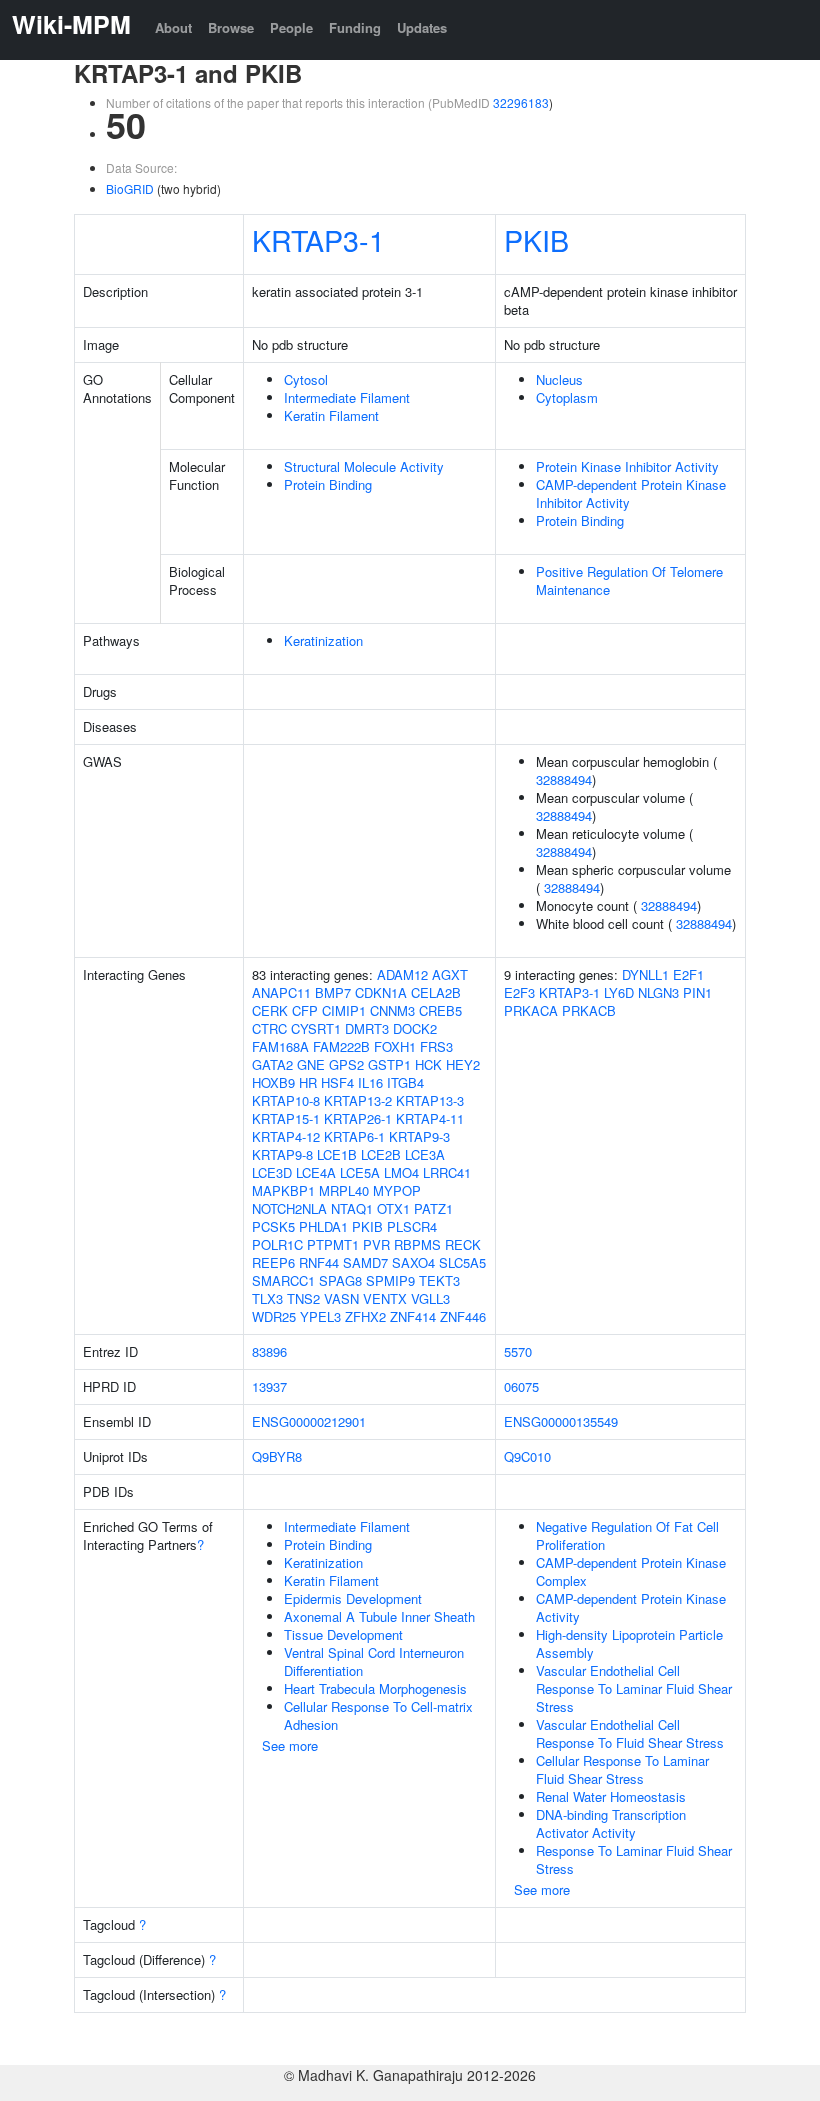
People (291, 27)
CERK (270, 1010)
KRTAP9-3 (419, 1136)
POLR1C (277, 1244)
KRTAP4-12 (286, 1136)
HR (308, 1082)
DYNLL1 (645, 974)
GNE (311, 1064)
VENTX (385, 1298)
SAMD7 (365, 1262)
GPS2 (346, 1064)
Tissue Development (343, 1634)
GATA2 (272, 1064)
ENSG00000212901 (309, 1421)
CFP (305, 1010)
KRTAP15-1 (286, 1118)
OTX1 (393, 1208)
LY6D (619, 992)
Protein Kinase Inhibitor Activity (627, 466)
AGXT (450, 974)
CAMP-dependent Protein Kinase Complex (631, 1571)
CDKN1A (381, 992)
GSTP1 (389, 1064)
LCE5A (360, 1172)
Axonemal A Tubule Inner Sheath (379, 1616)
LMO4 (401, 1172)
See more (290, 1745)
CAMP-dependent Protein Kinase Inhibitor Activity (631, 493)
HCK (428, 1064)
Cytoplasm (567, 397)
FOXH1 (395, 1046)
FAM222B (341, 1046)
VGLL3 (430, 1298)
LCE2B (381, 1154)
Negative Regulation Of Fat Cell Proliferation (627, 1535)
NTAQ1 (352, 1208)
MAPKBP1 (283, 1190)
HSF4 (337, 1082)
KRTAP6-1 (354, 1136)
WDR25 (274, 1316)
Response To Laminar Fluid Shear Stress (634, 1859)
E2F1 (688, 974)
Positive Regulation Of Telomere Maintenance (629, 580)
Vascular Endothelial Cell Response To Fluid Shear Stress (630, 1733)
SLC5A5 (462, 1262)
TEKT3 (439, 1280)
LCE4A (316, 1172)
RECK (463, 1244)
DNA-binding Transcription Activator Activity (611, 1823)
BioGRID (130, 188)
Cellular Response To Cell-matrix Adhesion (378, 1715)
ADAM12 (402, 974)
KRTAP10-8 (286, 1100)
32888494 (564, 779)
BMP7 (333, 992)
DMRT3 (367, 1028)
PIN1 (697, 992)
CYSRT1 (316, 1028)
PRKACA (531, 1010)
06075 (521, 1386)
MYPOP (397, 1190)
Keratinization (323, 640)
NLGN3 (658, 992)
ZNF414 (413, 1316)
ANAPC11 (281, 992)
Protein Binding (328, 484)
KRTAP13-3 (430, 1100)
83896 (269, 1351)
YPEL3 (320, 1316)
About (173, 27)
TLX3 (267, 1298)
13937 (269, 1386)
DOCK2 (415, 1028)
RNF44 (319, 1262)
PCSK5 (273, 1226)
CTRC (269, 1028)
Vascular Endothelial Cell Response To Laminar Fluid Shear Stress (634, 1688)
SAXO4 (413, 1262)
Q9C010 (527, 1456)
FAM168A (280, 1046)
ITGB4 (405, 1082)
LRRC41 (447, 1172)
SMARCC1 (283, 1280)
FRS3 (436, 1046)
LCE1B (337, 1154)
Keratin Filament (331, 415)
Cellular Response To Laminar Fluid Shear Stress (622, 1769)
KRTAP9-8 (282, 1154)
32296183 (521, 102)
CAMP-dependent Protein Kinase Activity (631, 1607)
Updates (422, 27)
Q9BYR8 (277, 1456)
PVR (376, 1244)
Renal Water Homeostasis (611, 1796)
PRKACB (589, 1010)
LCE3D (272, 1172)
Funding (355, 27)
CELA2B (436, 992)
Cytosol (306, 379)
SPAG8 (340, 1280)
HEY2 (463, 1064)
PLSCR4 (412, 1226)
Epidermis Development (353, 1598)
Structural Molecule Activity (364, 466)
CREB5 (440, 1010)
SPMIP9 (390, 1280)
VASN (341, 1298)
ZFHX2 (365, 1316)
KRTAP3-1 (318, 239)
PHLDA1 (323, 1226)
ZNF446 (463, 1316)
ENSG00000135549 (561, 1421)
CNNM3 (392, 1010)
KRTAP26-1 (358, 1118)
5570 (518, 1351)
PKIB (536, 239)
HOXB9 (273, 1082)
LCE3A (425, 1154)
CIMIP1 (344, 1010)
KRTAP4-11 (430, 1118)
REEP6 (273, 1262)
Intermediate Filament (347, 397)
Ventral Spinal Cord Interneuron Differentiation (374, 1661)
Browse (231, 27)
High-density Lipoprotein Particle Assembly (629, 1643)
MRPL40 (344, 1190)
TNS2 (303, 1298)
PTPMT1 (333, 1244)
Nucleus (559, 379)
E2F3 (519, 992)
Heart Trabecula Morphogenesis (375, 1688)
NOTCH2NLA (289, 1208)
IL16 (370, 1082)
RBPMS (417, 1244)
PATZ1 (433, 1208)
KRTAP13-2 (358, 1100)
